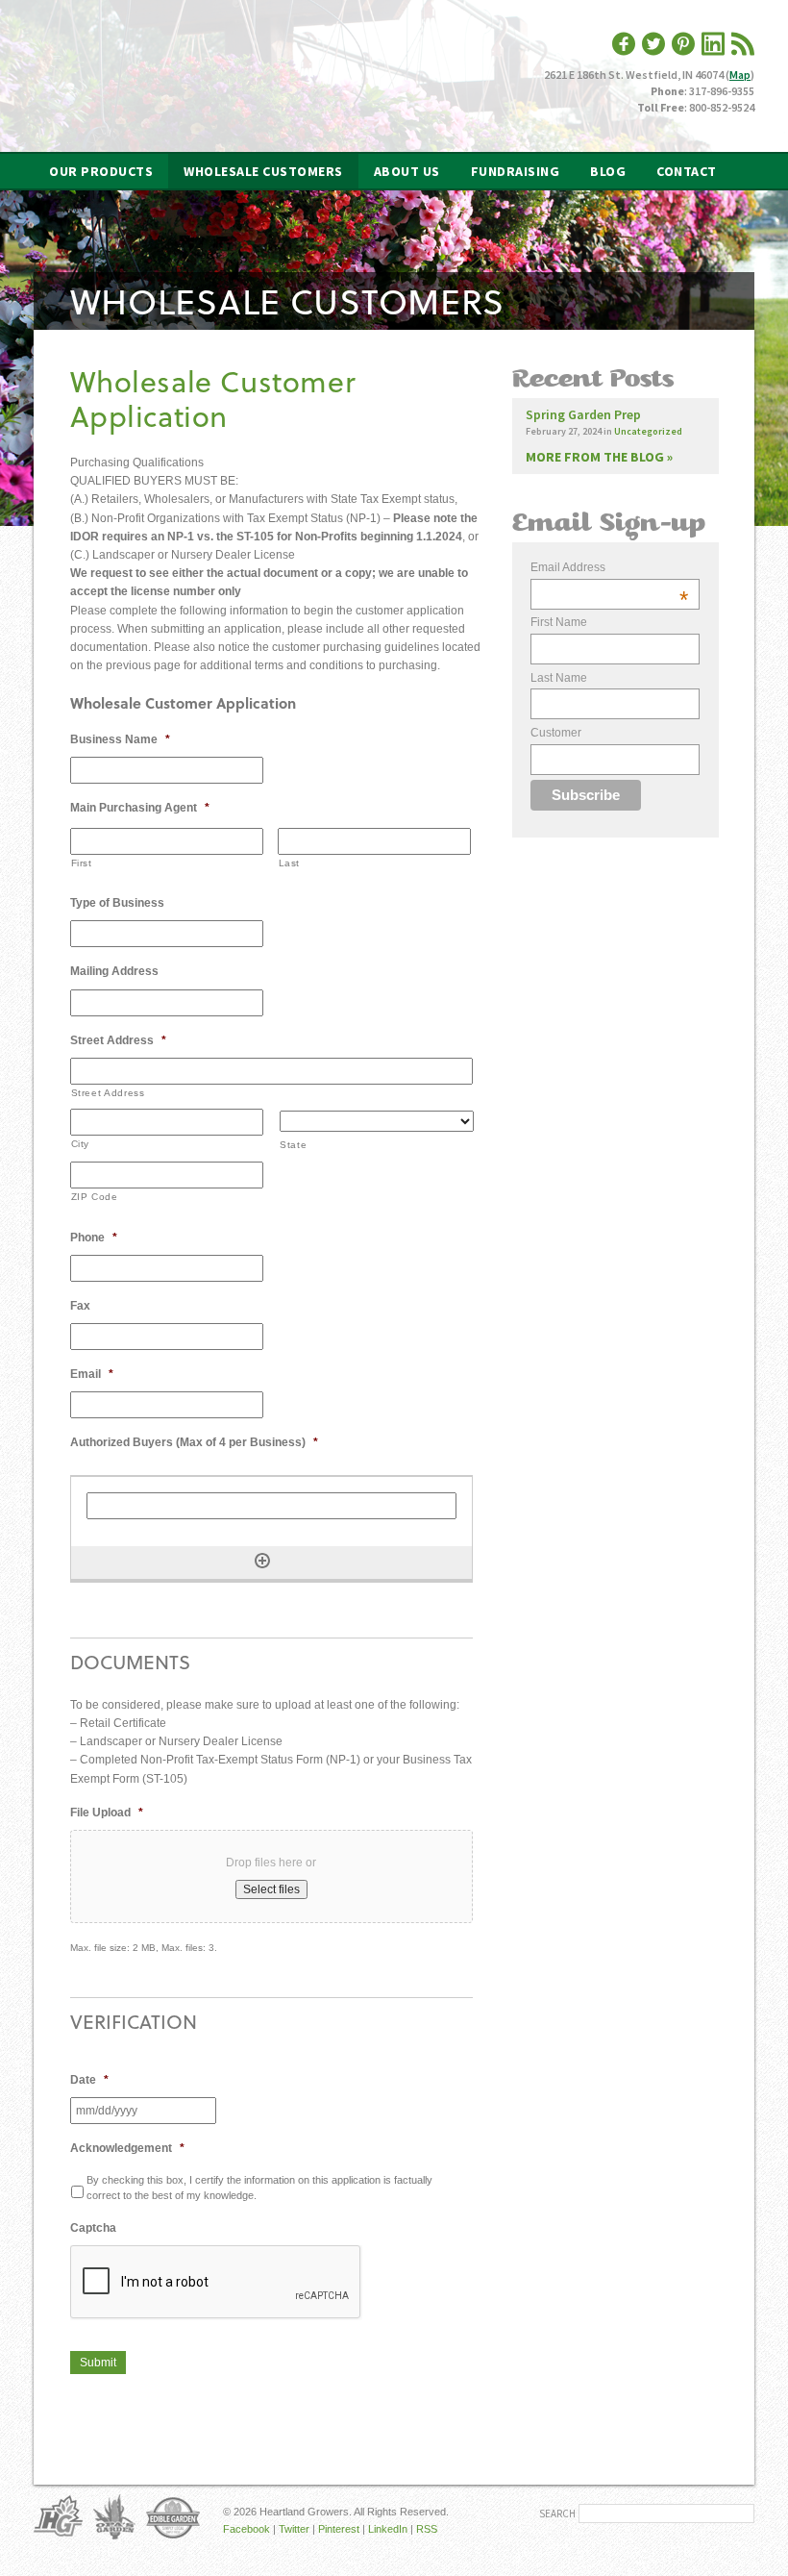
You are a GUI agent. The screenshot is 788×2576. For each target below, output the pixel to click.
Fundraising (516, 171)
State (293, 1145)
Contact (687, 171)
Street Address (118, 1040)
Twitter (294, 2529)
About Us (407, 171)
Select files (271, 1889)
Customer (556, 733)
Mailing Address (114, 971)
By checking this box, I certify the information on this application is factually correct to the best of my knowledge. (259, 2188)
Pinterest (339, 2529)
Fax (80, 1306)
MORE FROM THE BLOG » (599, 457)
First (82, 863)
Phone (94, 1238)
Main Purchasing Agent (140, 808)
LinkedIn (388, 2529)
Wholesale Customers (263, 171)
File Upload (107, 1813)
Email (92, 1374)
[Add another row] (262, 1561)
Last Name (559, 678)
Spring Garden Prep (583, 414)
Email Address (609, 568)
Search (557, 2513)
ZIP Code (95, 1197)
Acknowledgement (127, 2148)
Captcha (93, 2228)
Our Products (101, 171)
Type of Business (117, 903)
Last (290, 863)
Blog (608, 171)
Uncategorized (648, 431)
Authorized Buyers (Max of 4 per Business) (194, 1442)
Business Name (120, 739)
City (81, 1144)
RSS (427, 2529)
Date (89, 2080)
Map (740, 75)
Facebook (246, 2529)
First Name (559, 622)
